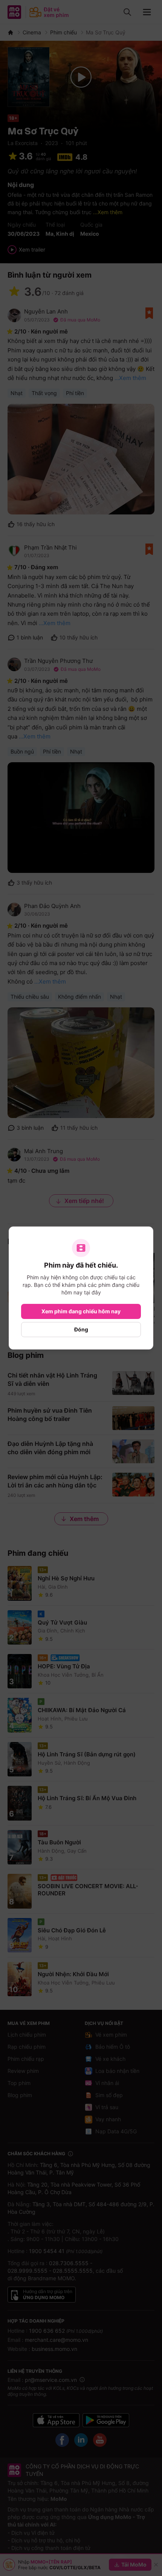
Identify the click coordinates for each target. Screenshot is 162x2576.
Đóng (81, 1329)
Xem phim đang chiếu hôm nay (81, 1311)
